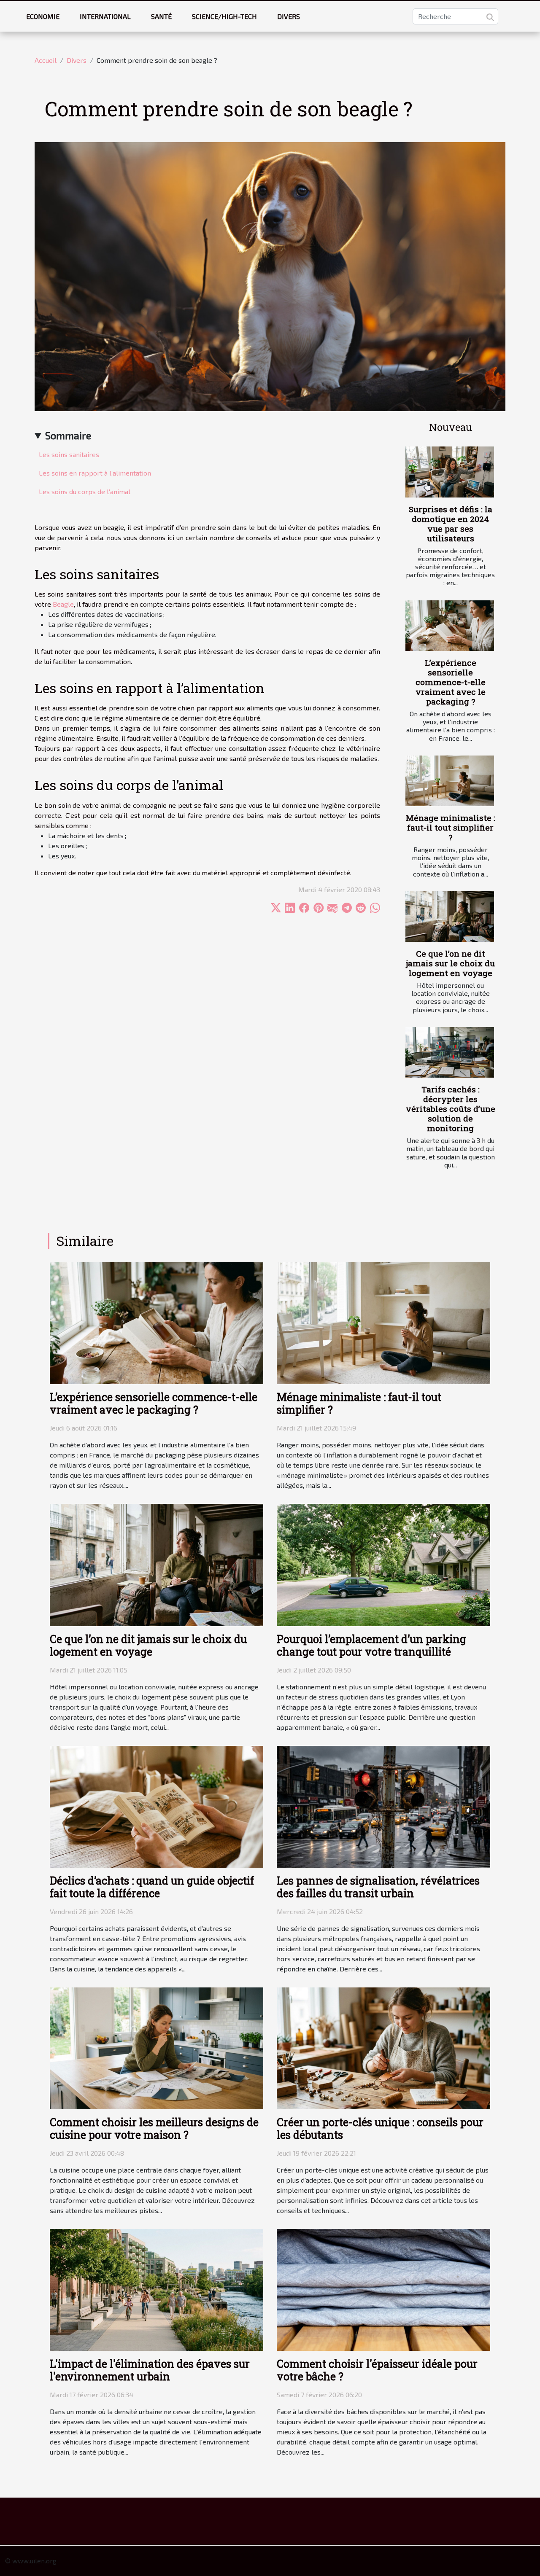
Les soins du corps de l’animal (85, 491)
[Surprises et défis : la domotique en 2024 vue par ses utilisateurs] (450, 472)
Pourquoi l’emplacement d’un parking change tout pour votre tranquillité (371, 1645)
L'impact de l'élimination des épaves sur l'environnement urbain (150, 2370)
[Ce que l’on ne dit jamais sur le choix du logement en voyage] (450, 917)
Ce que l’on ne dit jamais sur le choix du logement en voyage (450, 963)
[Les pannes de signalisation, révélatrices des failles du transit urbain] (383, 1806)
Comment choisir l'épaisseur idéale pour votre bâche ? (377, 2370)
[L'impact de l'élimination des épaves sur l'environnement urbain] (157, 2289)
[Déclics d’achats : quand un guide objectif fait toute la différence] (157, 1806)
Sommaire (68, 435)
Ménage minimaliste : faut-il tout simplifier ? (451, 827)
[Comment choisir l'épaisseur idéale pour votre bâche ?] (383, 2289)
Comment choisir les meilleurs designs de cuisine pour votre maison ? (154, 2128)
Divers (289, 16)
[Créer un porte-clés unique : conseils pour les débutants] (383, 2047)
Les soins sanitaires (69, 454)
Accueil (46, 60)
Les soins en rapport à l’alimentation (95, 473)
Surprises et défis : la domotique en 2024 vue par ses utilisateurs (451, 524)
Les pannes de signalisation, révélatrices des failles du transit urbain (378, 1887)
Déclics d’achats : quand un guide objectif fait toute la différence (152, 1887)
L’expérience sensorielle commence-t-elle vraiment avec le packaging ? (451, 682)
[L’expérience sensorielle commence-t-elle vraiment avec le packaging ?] (450, 626)
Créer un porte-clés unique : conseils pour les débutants (380, 2128)
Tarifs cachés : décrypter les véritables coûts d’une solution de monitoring (451, 1109)
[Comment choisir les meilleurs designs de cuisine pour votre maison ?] (157, 2047)
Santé (161, 16)
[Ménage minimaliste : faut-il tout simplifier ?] (450, 781)
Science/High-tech (224, 16)
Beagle (63, 604)
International (105, 16)
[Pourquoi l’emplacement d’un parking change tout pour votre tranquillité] (383, 1564)
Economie (43, 16)
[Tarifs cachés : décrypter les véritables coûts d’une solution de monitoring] (450, 1052)
